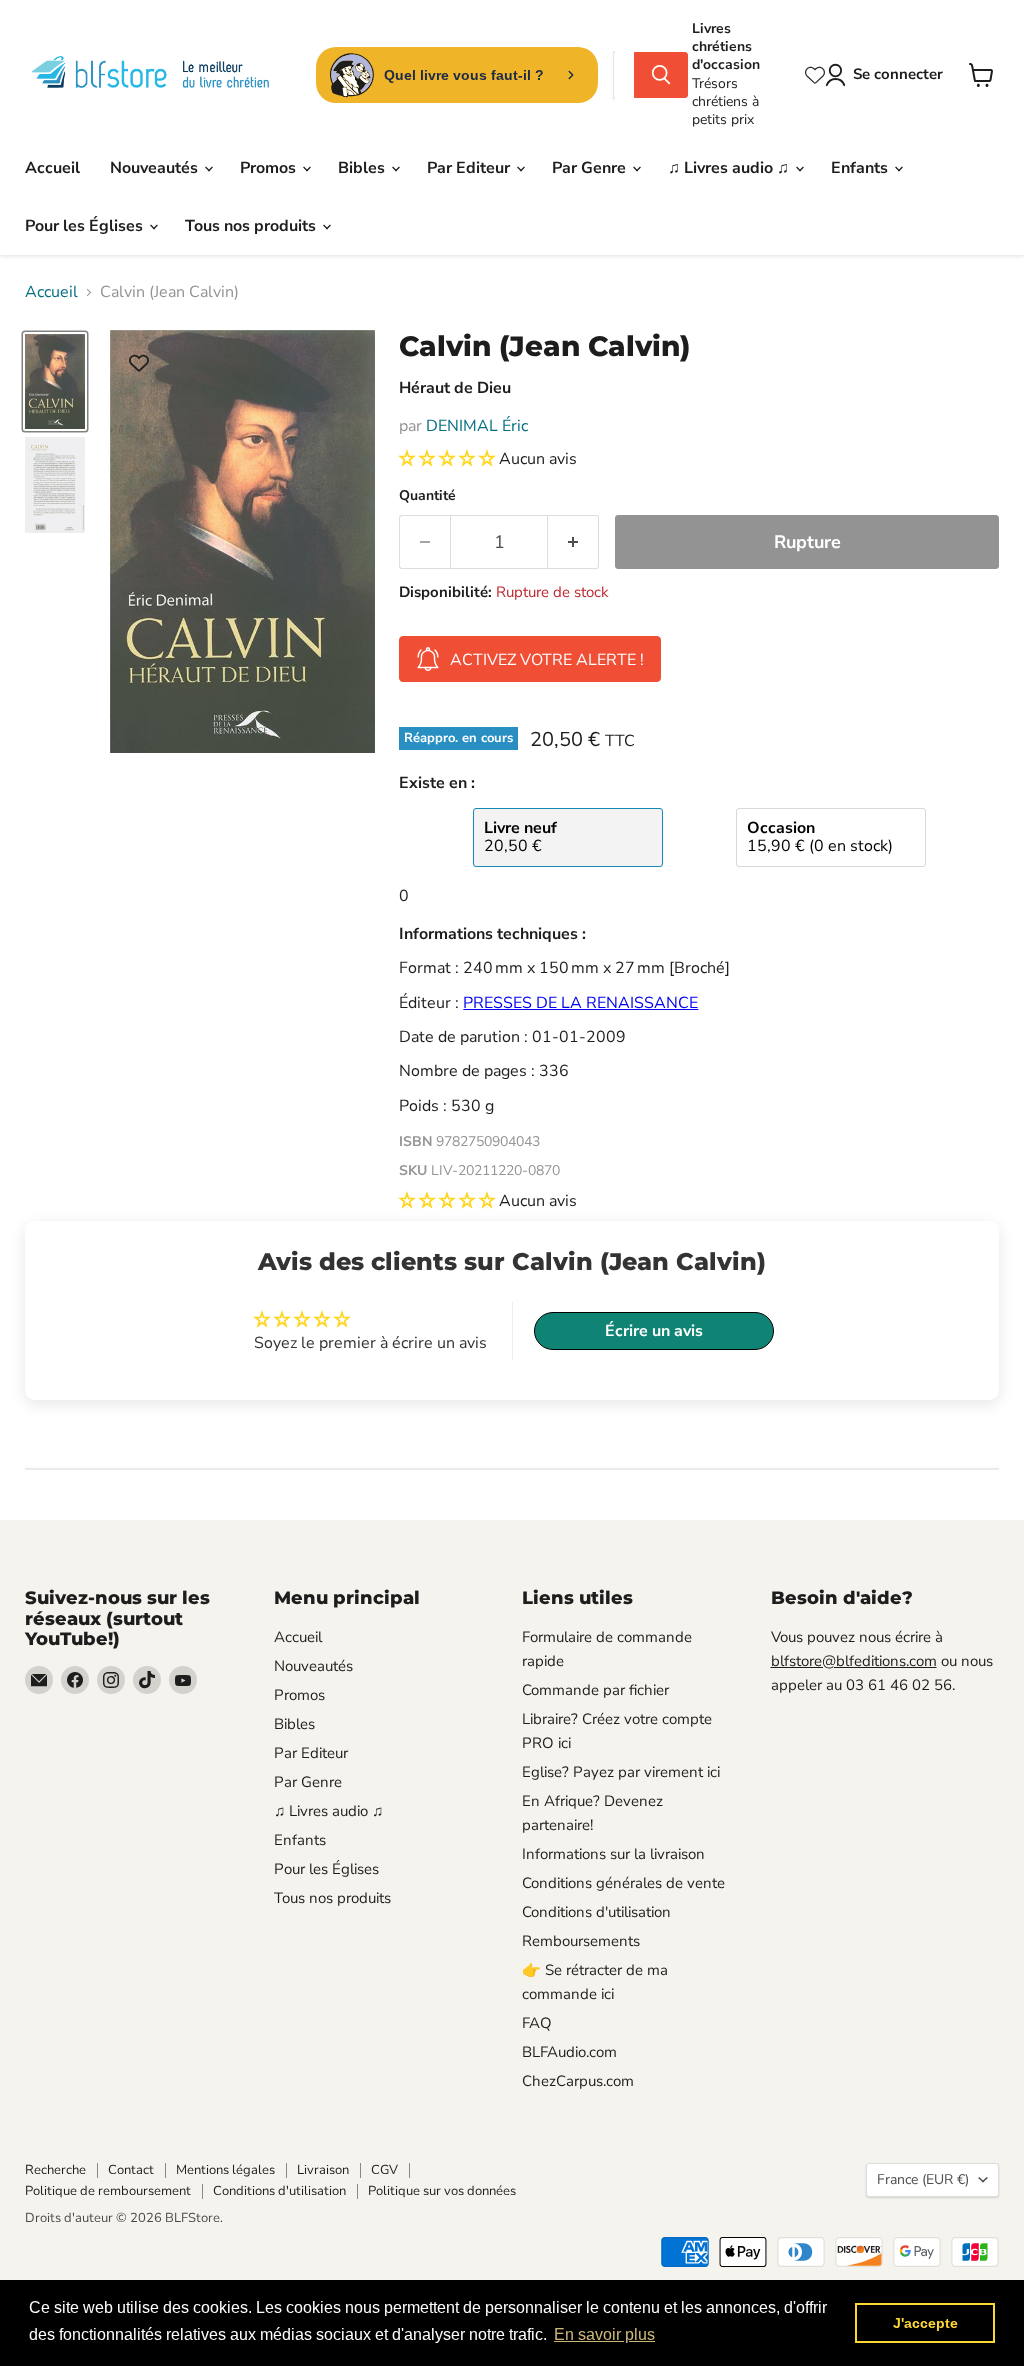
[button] (449, 459)
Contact (131, 2170)
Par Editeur (470, 168)
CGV (384, 2170)
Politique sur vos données (442, 2191)
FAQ (537, 2023)
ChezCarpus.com (578, 2081)
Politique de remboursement (108, 2191)
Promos (270, 168)
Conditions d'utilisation (596, 1912)
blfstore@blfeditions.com (854, 1661)
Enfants (861, 168)
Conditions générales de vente (623, 1883)
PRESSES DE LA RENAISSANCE (580, 1003)
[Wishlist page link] (815, 75)
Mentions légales (225, 2170)
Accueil (52, 168)
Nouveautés (156, 168)
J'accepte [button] (925, 2323)
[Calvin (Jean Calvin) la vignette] (55, 382)
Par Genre (591, 168)
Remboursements (581, 1941)
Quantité (427, 496)
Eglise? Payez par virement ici (621, 1772)
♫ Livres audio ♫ (730, 168)
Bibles (363, 168)
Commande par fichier (595, 1690)
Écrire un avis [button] (654, 1331)
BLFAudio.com (569, 2052)
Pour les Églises (86, 226)
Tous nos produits (252, 226)
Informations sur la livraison (613, 1854)
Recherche (55, 2170)
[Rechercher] (661, 75)
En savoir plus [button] (604, 2334)
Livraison (323, 2170)
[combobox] (624, 75)
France (923, 2179)
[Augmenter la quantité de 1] (573, 542)
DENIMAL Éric (477, 426)
